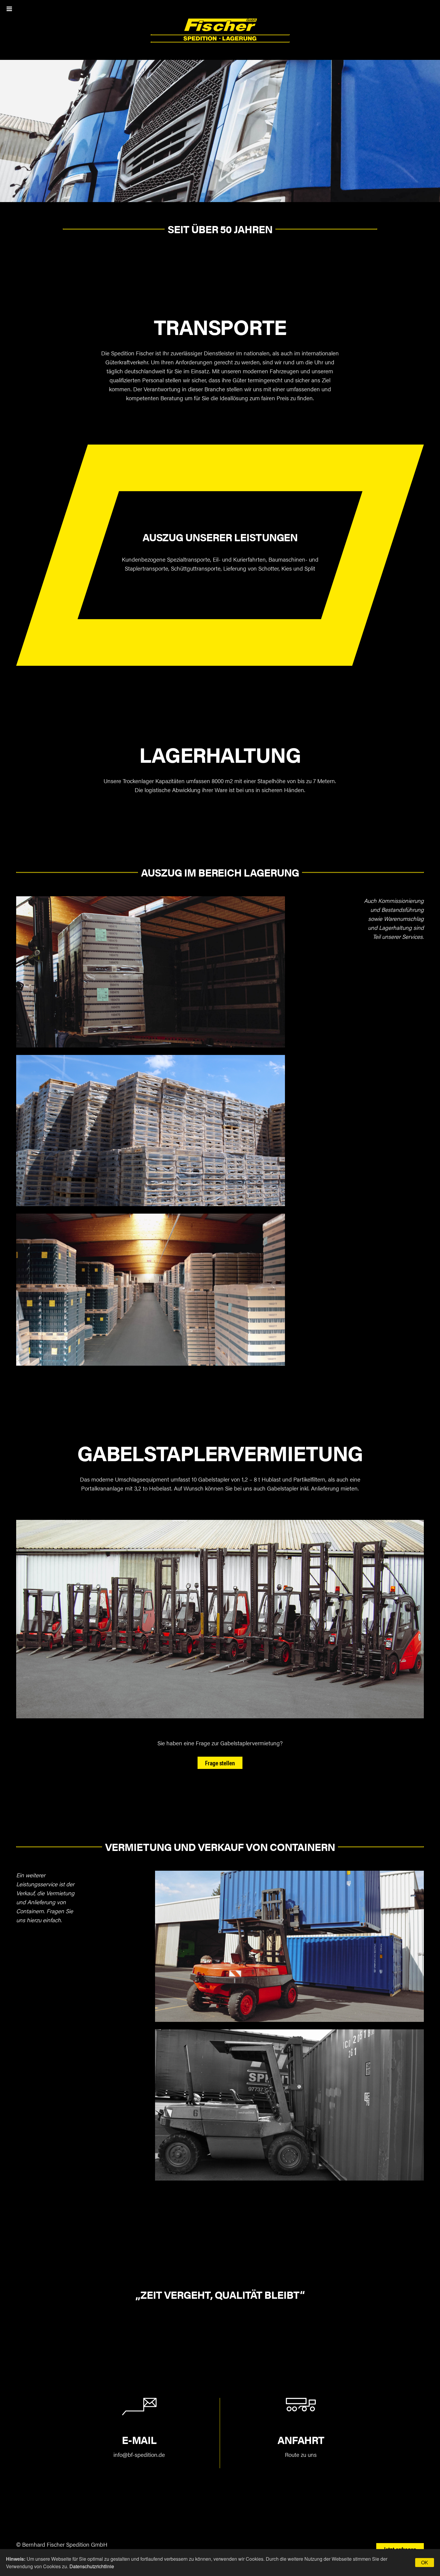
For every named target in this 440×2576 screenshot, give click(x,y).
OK (425, 2562)
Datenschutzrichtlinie (92, 2566)
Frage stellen (220, 1763)
